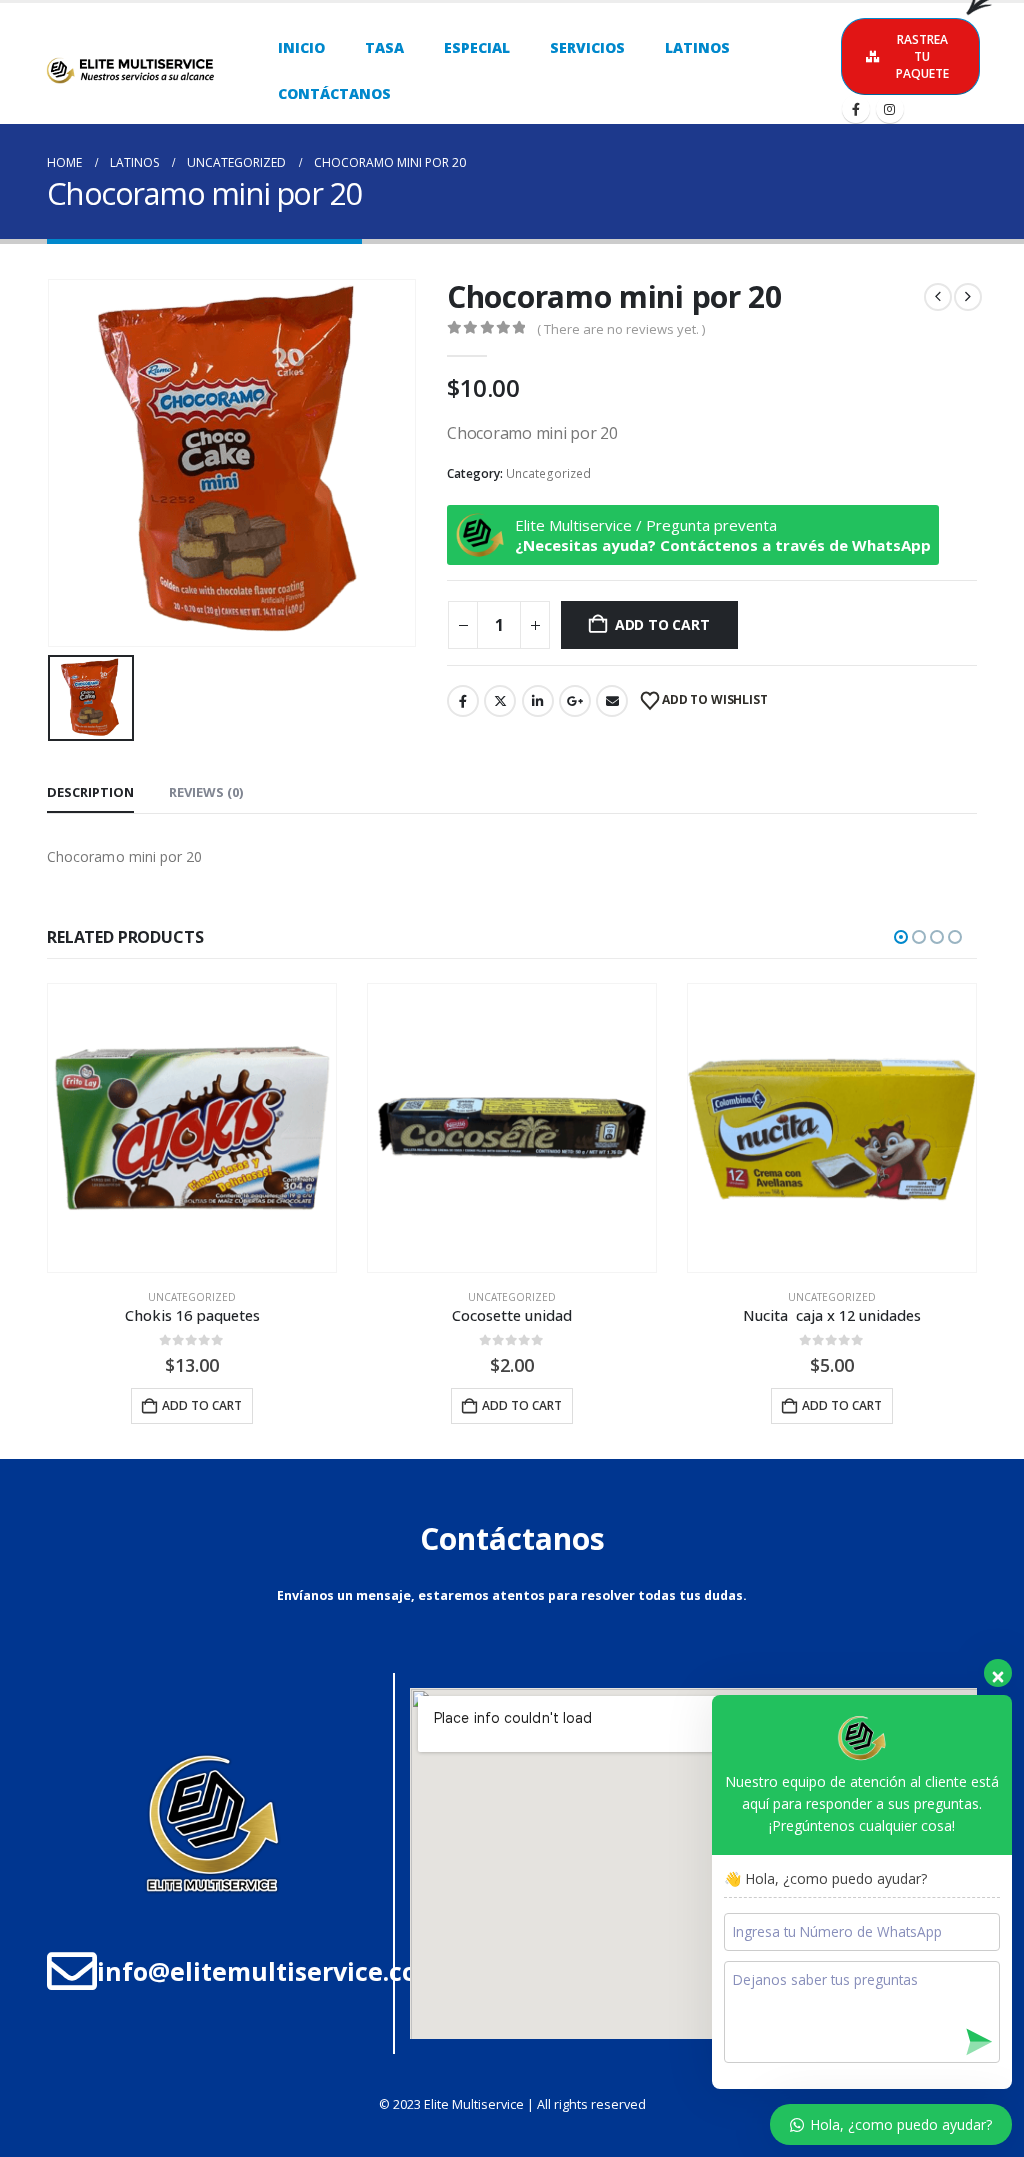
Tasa (384, 47)
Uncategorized (548, 473)
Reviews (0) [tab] (206, 792)
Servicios (587, 47)
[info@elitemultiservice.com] (72, 1971)
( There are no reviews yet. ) (621, 329)
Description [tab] (90, 792)
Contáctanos (334, 93)
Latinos (697, 47)
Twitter (500, 701)
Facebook (463, 701)
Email (612, 701)
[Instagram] (890, 109)
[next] (968, 297)
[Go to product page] (192, 1128)
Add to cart (662, 624)
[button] (901, 937)
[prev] (938, 297)
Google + (575, 701)
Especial (477, 47)
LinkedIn (538, 701)
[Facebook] (856, 109)
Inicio (301, 47)
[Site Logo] (129, 70)
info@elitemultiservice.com (269, 1971)
